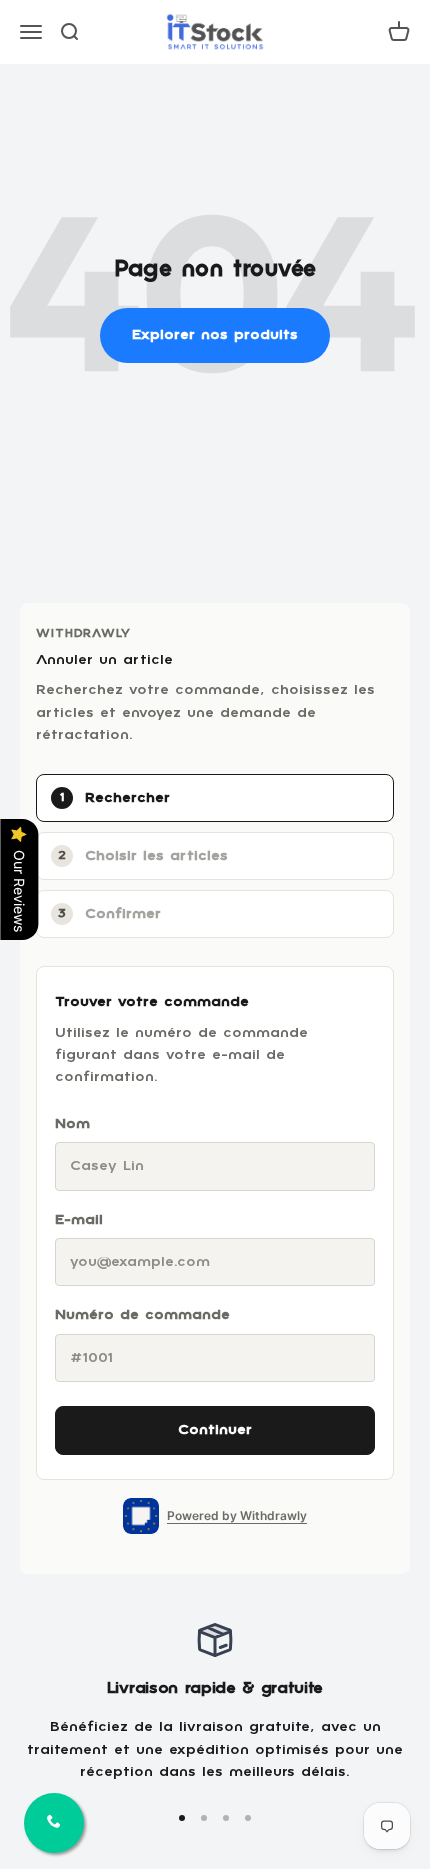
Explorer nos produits (215, 335)
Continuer (215, 1430)
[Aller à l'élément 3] (226, 1818)
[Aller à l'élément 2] (204, 1818)
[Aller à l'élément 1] (182, 1818)
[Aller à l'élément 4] (248, 1818)
